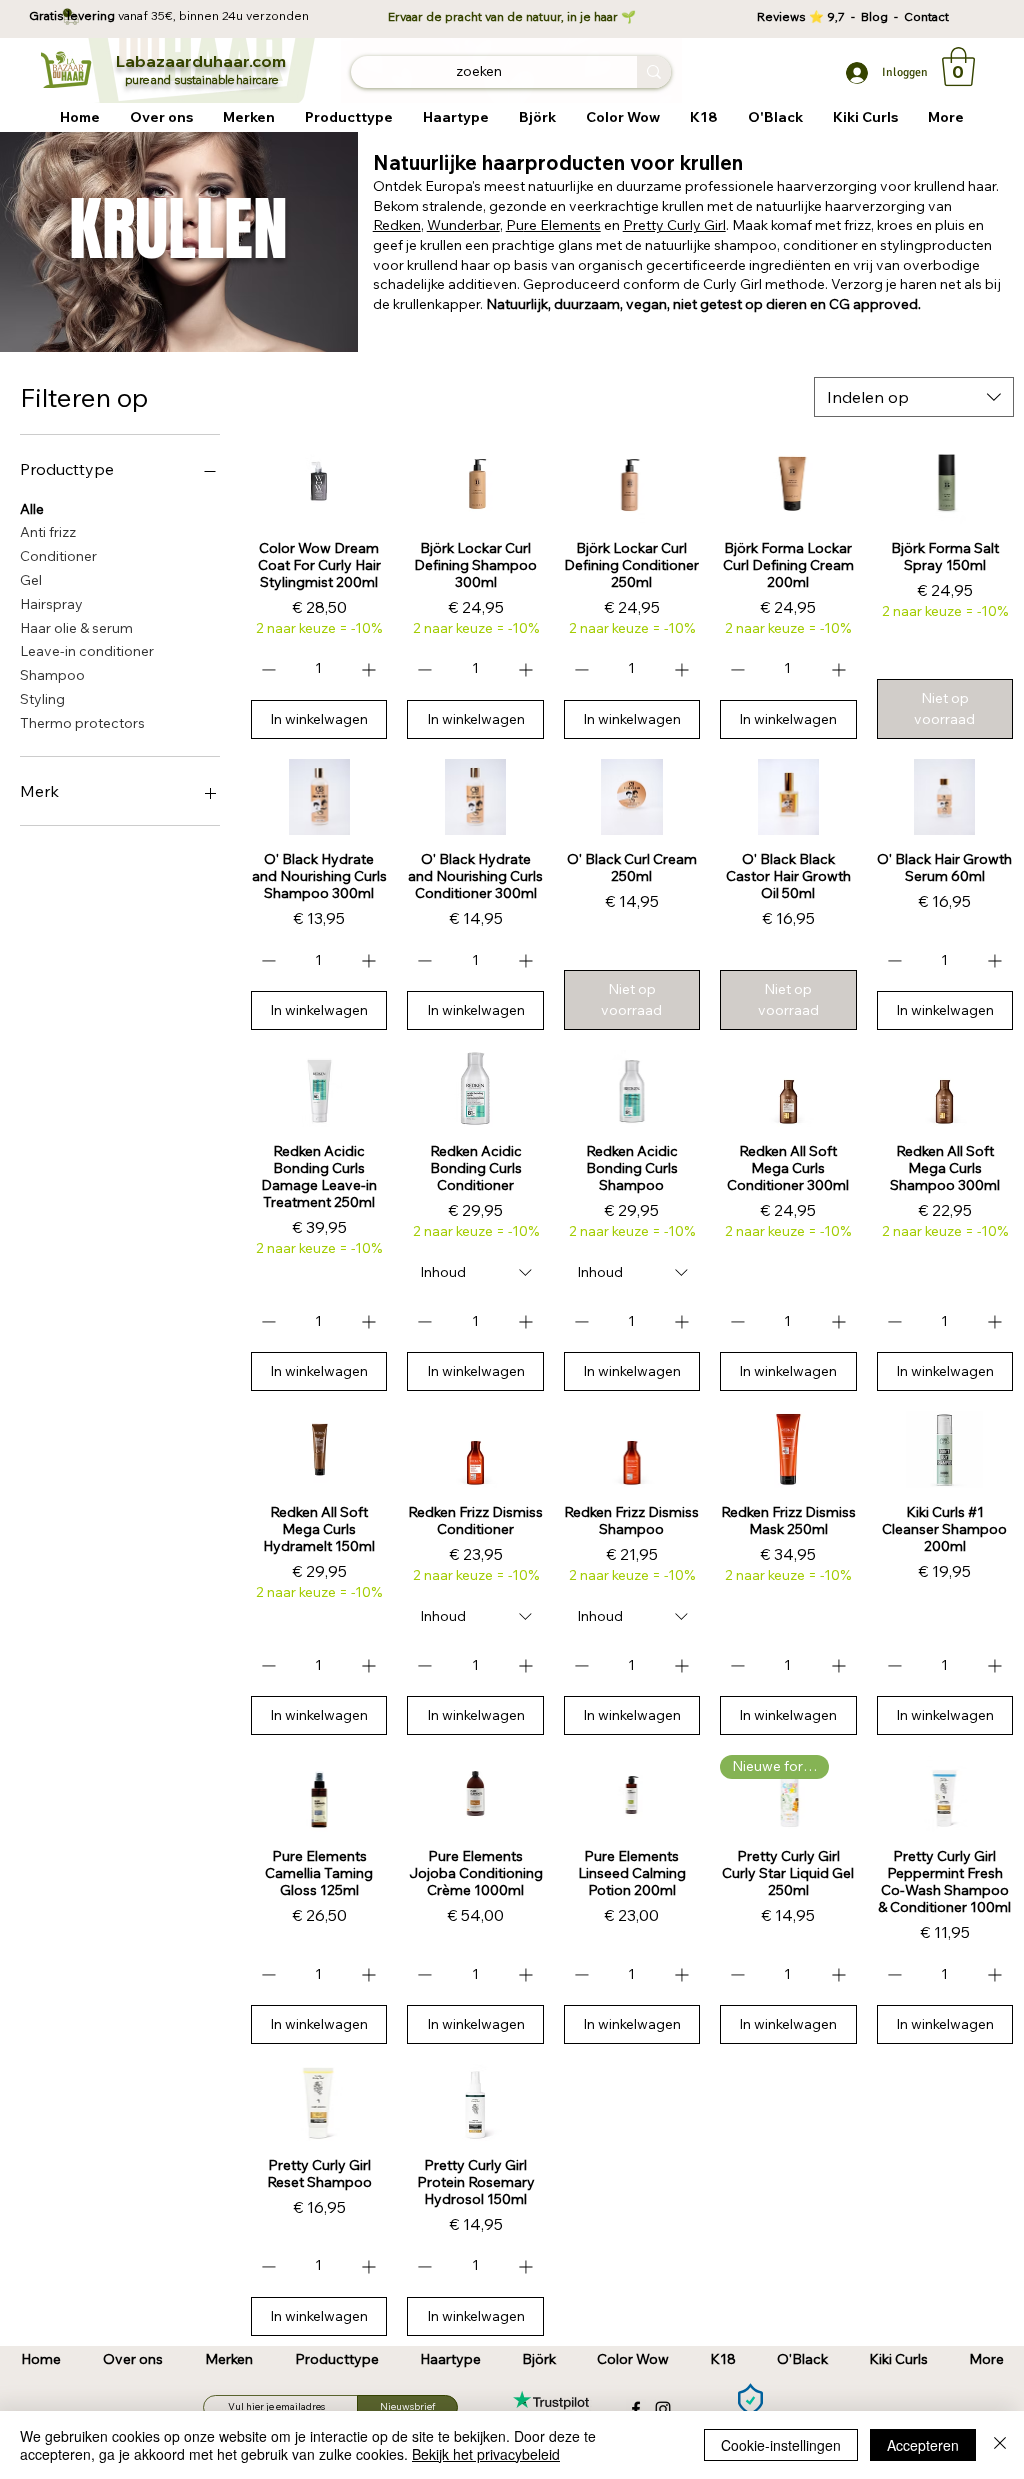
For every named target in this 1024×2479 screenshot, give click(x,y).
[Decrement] (266, 669)
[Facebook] (636, 2409)
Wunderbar (463, 225)
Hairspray (51, 604)
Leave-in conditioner (87, 651)
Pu (515, 225)
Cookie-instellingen (781, 2445)
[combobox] (914, 397)
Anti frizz (48, 532)
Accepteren (923, 2445)
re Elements (562, 225)
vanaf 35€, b (152, 15)
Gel (31, 580)
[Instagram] (663, 2409)
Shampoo (52, 675)
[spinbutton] (318, 669)
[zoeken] (654, 72)
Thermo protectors (82, 723)
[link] (958, 66)
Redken (397, 225)
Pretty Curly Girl (674, 225)
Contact (926, 16)
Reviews (783, 16)
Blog (877, 16)
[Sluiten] (1000, 2445)
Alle (32, 509)
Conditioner (58, 556)
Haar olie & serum (76, 628)
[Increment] (370, 669)
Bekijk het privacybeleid (486, 2454)
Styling (42, 699)
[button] (249, 117)
